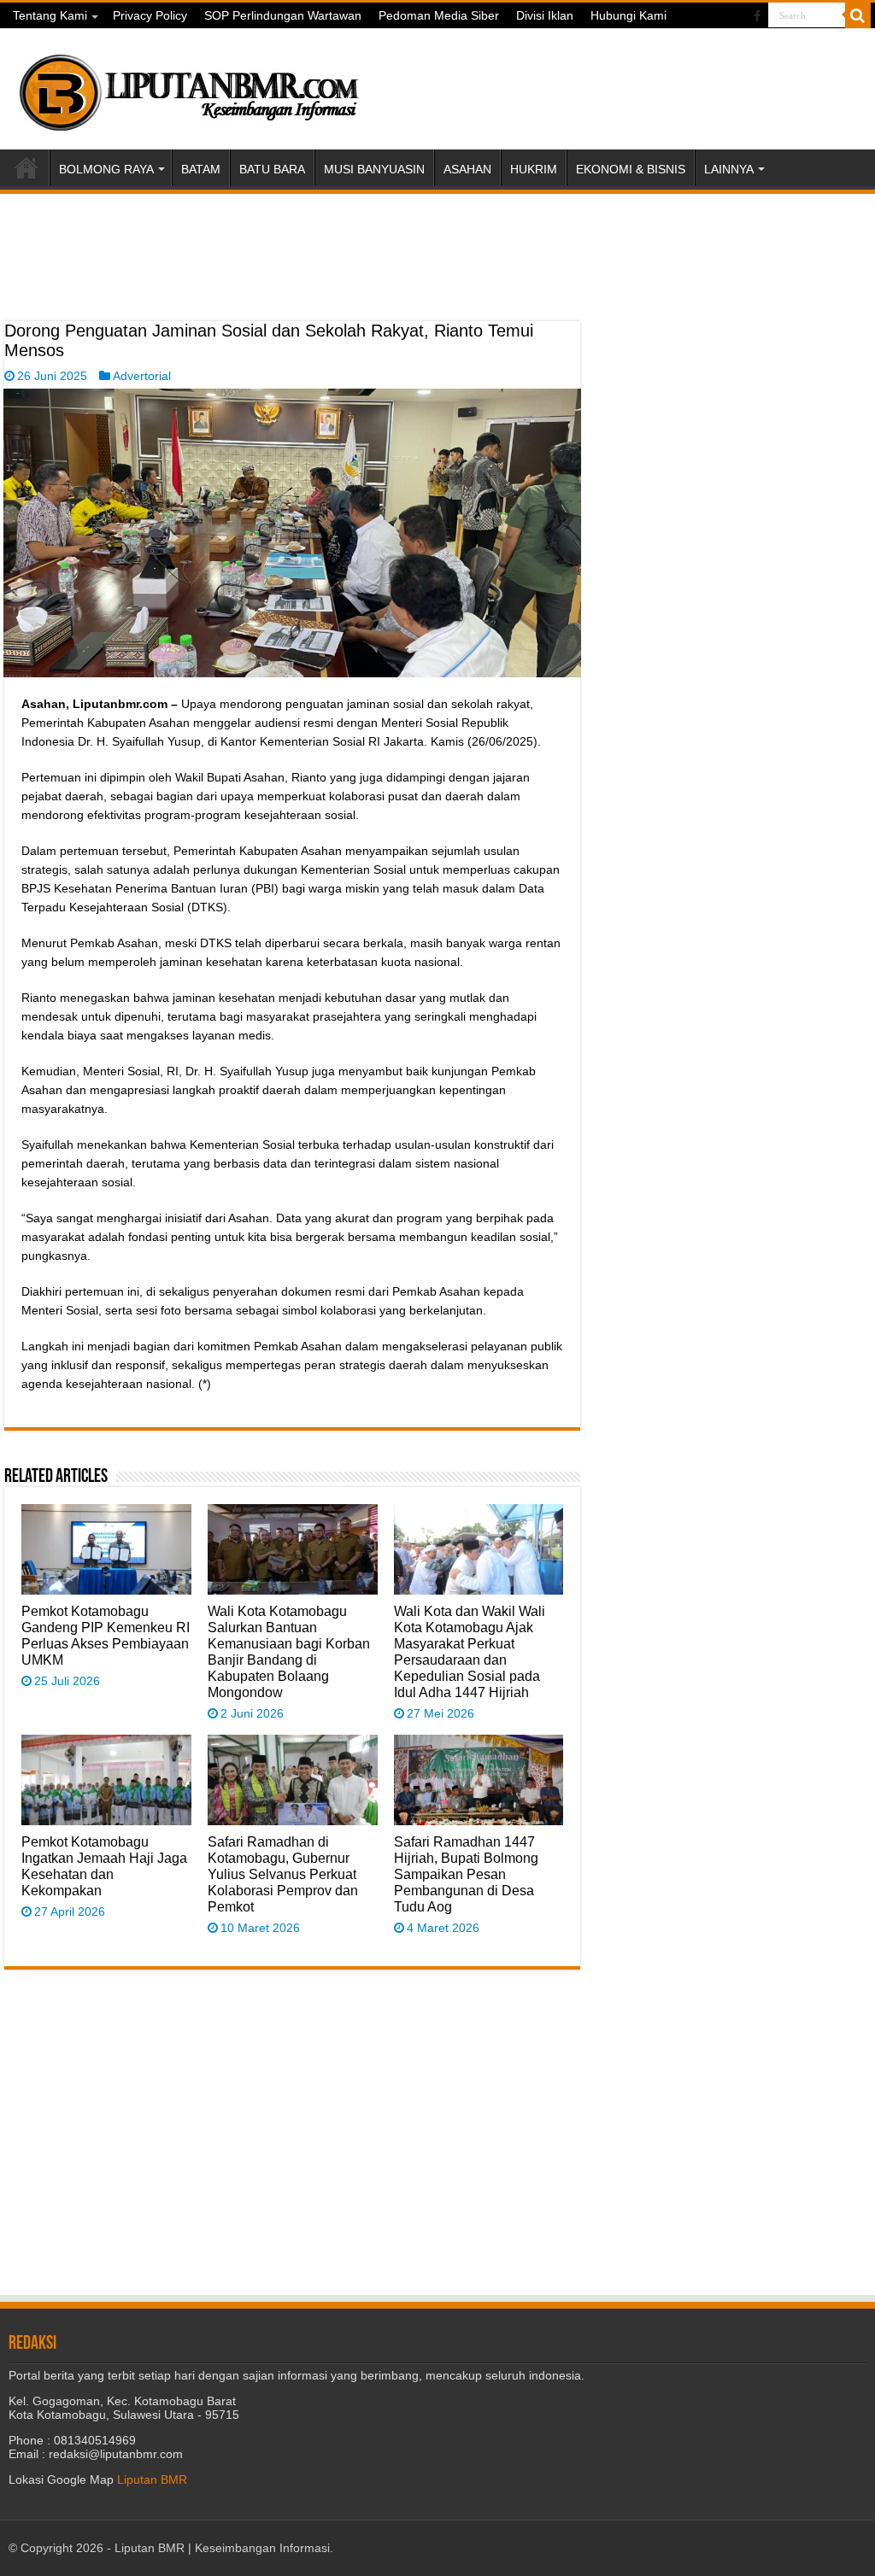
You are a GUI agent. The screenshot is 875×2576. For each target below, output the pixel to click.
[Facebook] (757, 16)
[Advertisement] (292, 278)
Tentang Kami (50, 15)
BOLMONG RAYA (106, 169)
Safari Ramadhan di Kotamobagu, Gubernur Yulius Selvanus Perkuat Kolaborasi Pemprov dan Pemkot (283, 1874)
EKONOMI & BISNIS (631, 169)
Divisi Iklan (545, 15)
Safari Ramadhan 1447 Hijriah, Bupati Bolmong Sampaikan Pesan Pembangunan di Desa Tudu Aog (466, 1874)
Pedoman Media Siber (439, 15)
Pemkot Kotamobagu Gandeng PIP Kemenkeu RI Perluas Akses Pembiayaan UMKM (106, 1635)
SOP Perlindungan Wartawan (283, 15)
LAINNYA (729, 169)
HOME (26, 167)
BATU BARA (272, 169)
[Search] (858, 15)
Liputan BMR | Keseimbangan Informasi (222, 2548)
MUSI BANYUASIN (374, 169)
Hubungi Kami (628, 15)
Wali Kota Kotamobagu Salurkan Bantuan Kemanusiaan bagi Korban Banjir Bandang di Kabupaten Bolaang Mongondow (289, 1651)
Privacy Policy (150, 15)
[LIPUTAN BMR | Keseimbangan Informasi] (188, 86)
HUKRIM (534, 169)
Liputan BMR (152, 2479)
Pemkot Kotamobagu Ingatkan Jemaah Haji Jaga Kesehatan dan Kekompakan (104, 1866)
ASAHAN (467, 169)
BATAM (201, 169)
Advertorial (142, 376)
